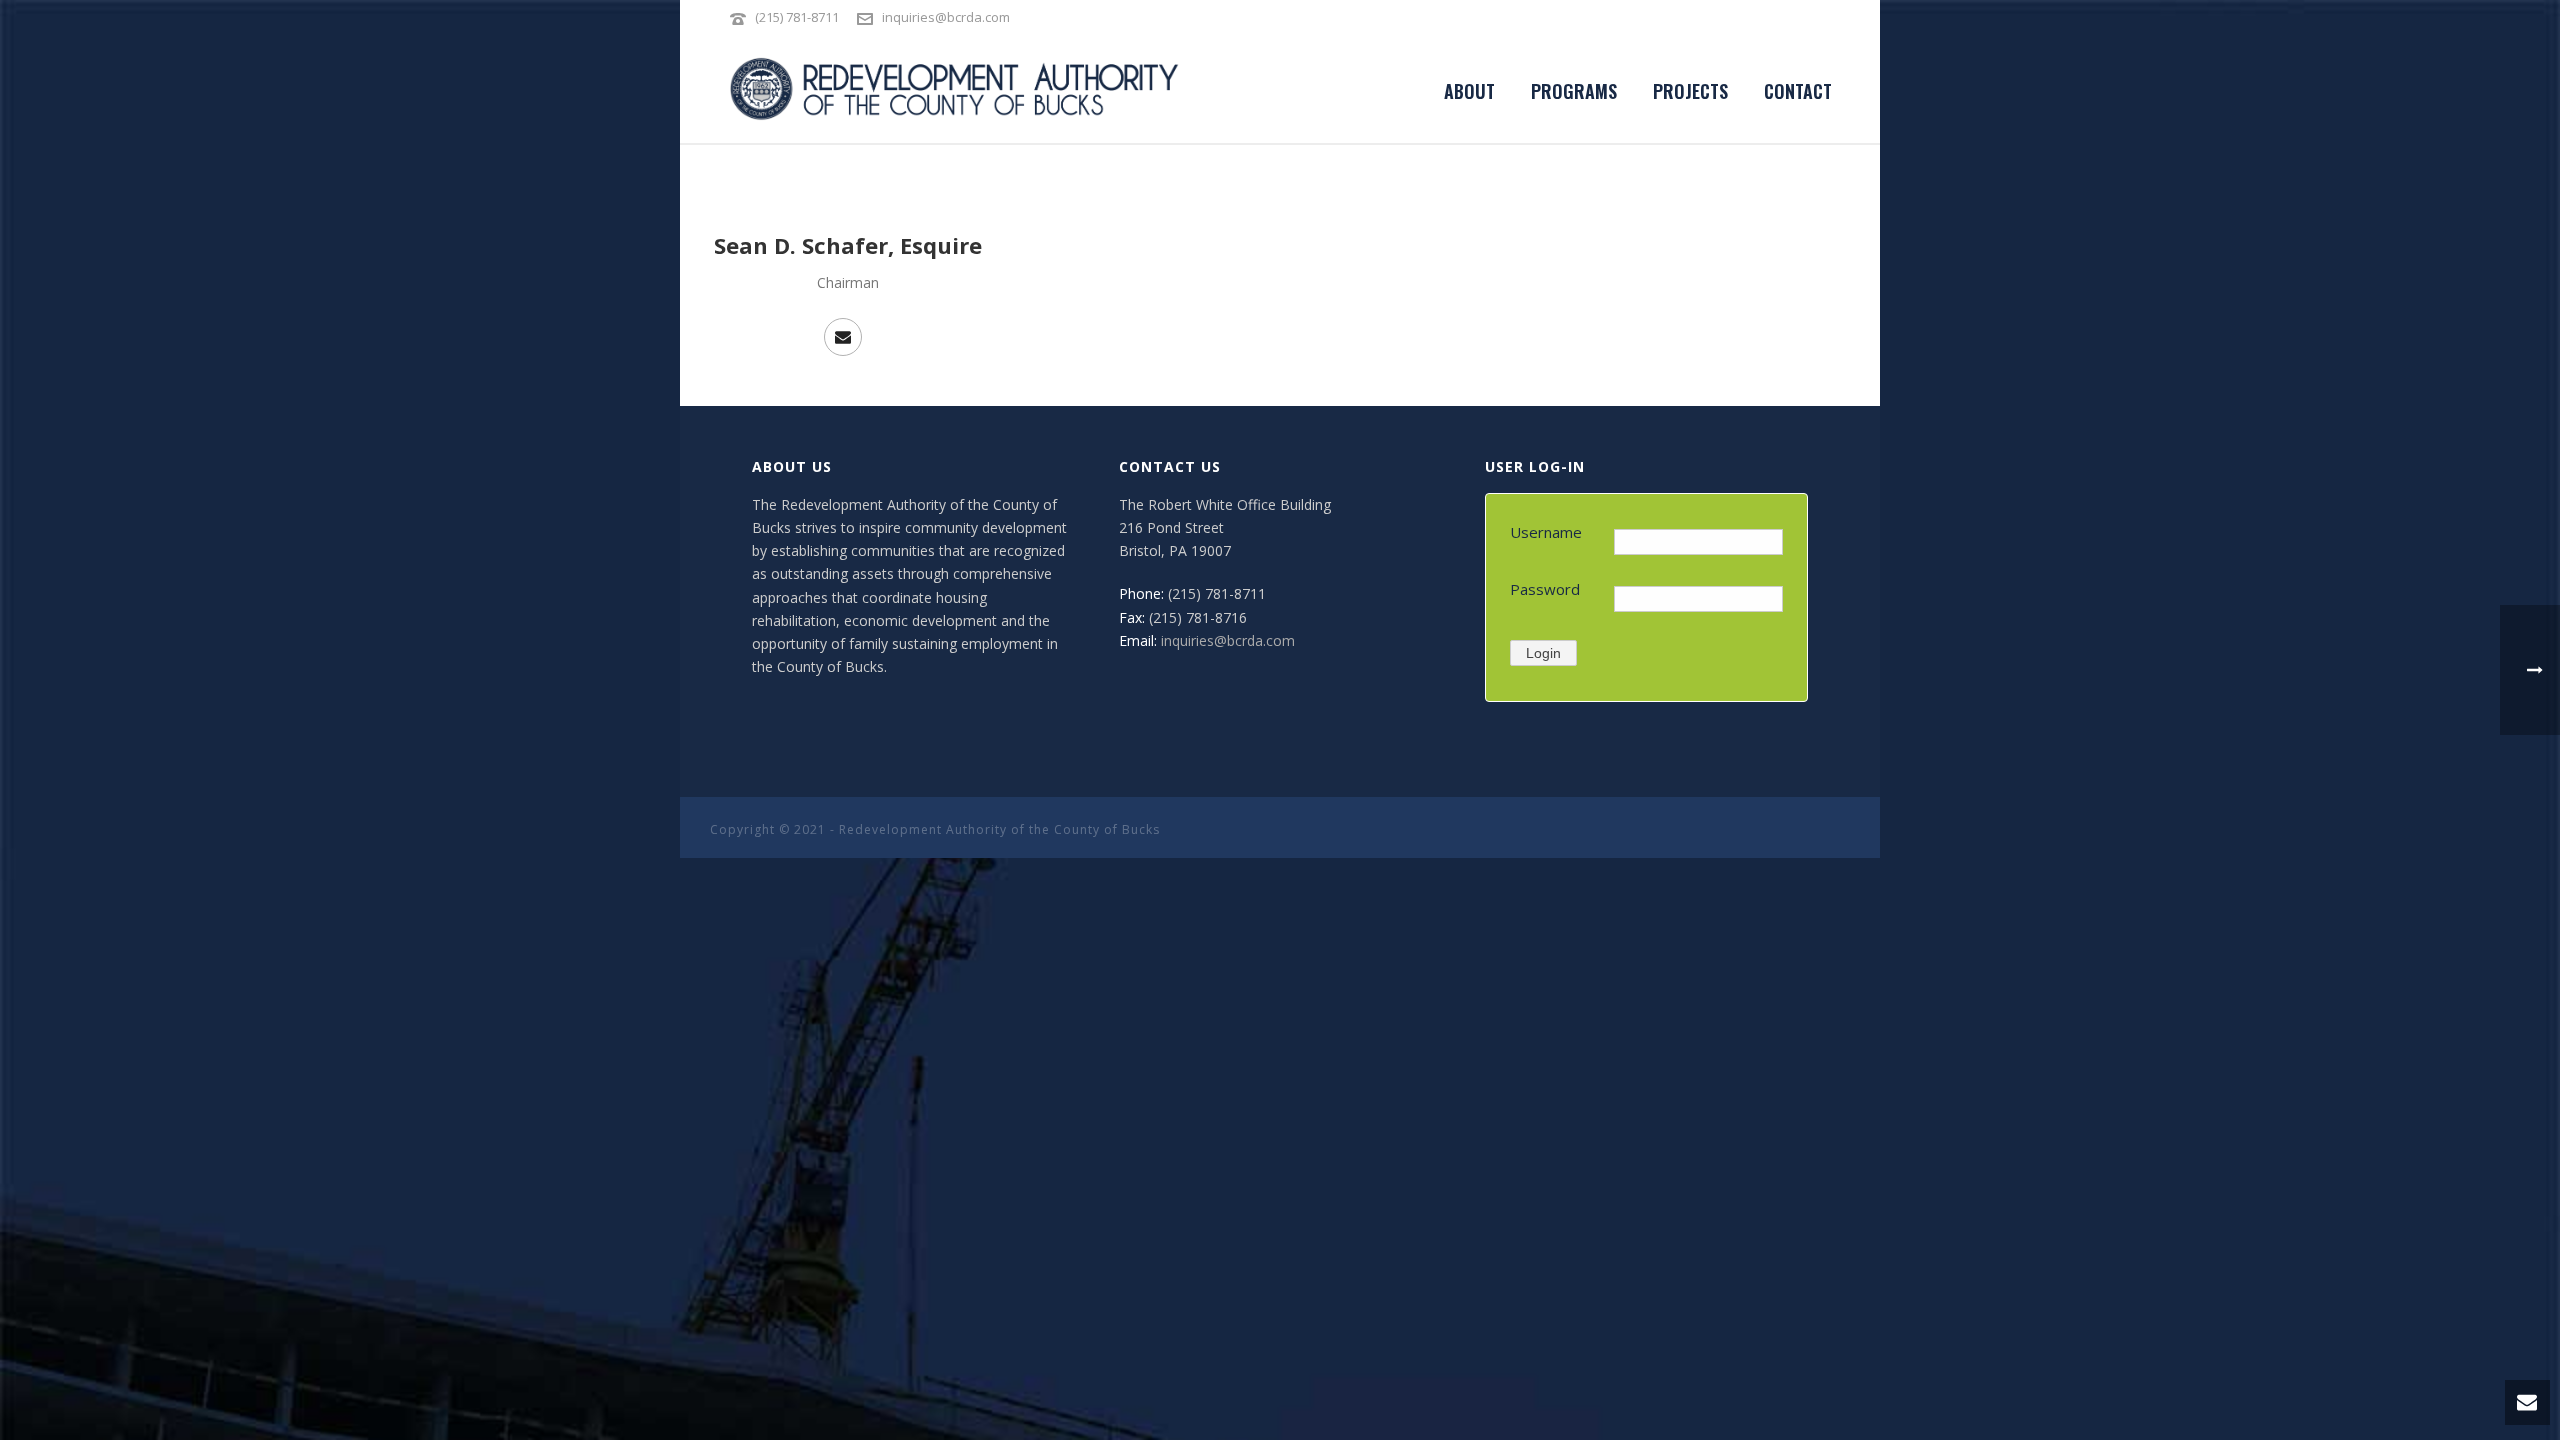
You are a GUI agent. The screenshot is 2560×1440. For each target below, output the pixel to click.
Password (1545, 589)
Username (1546, 532)
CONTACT (1798, 91)
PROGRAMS (1574, 91)
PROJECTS (1690, 91)
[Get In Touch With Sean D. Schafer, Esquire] (843, 337)
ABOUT (1469, 91)
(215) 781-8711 (798, 17)
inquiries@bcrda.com (946, 17)
